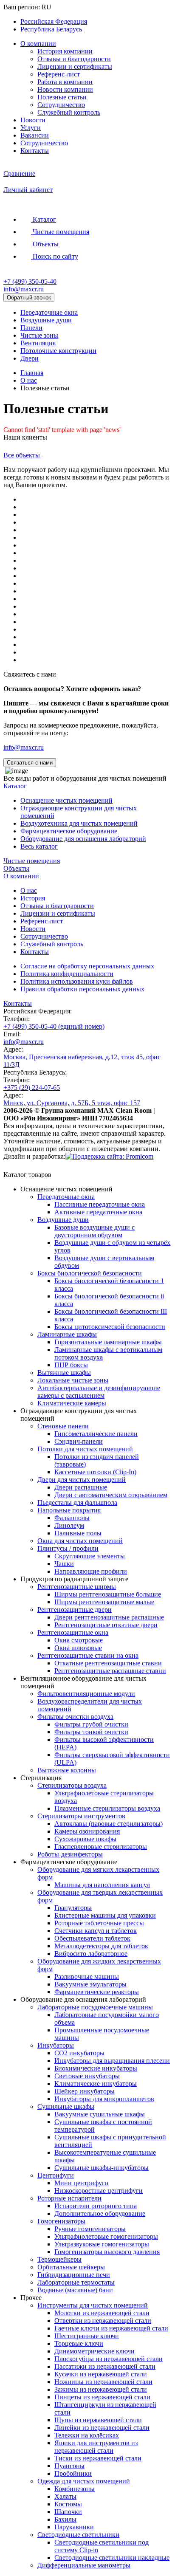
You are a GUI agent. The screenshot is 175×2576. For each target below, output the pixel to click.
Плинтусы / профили (68, 1548)
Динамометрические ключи (95, 2351)
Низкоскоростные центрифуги (99, 2191)
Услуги (31, 128)
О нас (29, 380)
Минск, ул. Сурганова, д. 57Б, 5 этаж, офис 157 (72, 1103)
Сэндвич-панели (79, 1441)
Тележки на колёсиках (87, 2435)
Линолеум (69, 1525)
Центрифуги (56, 2175)
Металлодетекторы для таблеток (101, 1946)
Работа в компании (65, 82)
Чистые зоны (39, 335)
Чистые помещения (32, 861)
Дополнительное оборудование (100, 2213)
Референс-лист (59, 74)
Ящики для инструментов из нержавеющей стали (96, 2447)
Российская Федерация (54, 21)
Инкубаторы (56, 2045)
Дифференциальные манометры (84, 2565)
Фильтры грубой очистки (91, 1724)
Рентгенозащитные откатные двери (106, 1625)
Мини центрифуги (82, 2183)
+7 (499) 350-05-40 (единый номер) (54, 1026)
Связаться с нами (30, 763)
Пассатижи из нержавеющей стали (105, 2366)
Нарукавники (74, 2527)
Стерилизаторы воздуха (72, 1785)
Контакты (35, 151)
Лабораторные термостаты (76, 2282)
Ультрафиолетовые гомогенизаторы (106, 2236)
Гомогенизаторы (61, 2221)
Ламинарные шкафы (67, 1334)
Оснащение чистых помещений (66, 800)
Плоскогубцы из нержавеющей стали (109, 2359)
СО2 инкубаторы (79, 2053)
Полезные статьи (62, 97)
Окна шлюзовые (78, 1648)
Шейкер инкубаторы (85, 2091)
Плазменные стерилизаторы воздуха (107, 1808)
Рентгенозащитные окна (73, 1632)
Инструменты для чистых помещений (93, 2305)
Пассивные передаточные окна (100, 1204)
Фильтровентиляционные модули (86, 1694)
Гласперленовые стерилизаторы (101, 1847)
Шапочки (68, 2512)
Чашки (64, 1564)
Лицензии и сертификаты (75, 66)
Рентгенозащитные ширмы (77, 1587)
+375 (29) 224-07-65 (32, 1088)
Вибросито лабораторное (91, 1954)
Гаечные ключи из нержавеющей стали (111, 2328)
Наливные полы (78, 1533)
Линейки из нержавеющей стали (102, 2428)
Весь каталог (39, 846)
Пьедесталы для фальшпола (77, 1502)
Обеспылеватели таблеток (92, 1938)
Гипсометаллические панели (96, 1434)
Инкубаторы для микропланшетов (104, 2099)
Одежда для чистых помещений (84, 2481)
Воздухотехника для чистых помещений (79, 823)
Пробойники (73, 2473)
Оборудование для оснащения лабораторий (83, 839)
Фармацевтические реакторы (97, 1992)
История (33, 898)
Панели (31, 328)
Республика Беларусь (51, 29)
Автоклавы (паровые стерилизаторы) (109, 1824)
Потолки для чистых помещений (85, 1449)
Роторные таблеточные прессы (99, 1923)
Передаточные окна (49, 312)
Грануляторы (73, 1908)
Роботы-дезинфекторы (70, 1854)
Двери (30, 358)
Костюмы (68, 2504)
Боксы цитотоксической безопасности (110, 1327)
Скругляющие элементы (90, 1556)
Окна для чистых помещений (80, 1541)
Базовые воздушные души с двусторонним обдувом (95, 1231)
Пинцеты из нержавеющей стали (102, 2397)
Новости (33, 120)
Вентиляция (38, 343)
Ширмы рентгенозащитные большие (108, 1594)
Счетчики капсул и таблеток (96, 1931)
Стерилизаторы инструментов (81, 1816)
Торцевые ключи (79, 2343)
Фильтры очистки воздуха (75, 1717)
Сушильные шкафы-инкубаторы (102, 2168)
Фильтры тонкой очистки (91, 1732)
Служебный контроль (69, 112)
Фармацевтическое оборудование (69, 831)
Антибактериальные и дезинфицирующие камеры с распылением (99, 1392)
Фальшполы (72, 1518)
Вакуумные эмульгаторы (90, 1984)
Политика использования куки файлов (77, 981)
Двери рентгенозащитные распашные (109, 1617)
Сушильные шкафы (66, 2106)
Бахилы (65, 2519)
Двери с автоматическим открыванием (111, 1495)
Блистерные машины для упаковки (105, 1915)
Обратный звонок (29, 298)
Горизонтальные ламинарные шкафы (108, 1342)
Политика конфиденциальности (67, 974)
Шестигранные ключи (87, 2336)
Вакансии (35, 135)
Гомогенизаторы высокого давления (107, 2252)
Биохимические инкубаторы (96, 2068)
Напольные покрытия (69, 1510)
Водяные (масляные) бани (75, 2290)
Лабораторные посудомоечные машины (95, 2007)
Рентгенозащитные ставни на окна (88, 1655)
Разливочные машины (87, 1976)
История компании (65, 51)
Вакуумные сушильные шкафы (100, 2114)
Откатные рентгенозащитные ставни (108, 1663)
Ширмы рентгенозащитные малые (104, 1602)
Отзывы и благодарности (74, 59)
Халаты (65, 2496)
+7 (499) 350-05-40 (30, 281)
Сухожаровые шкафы (85, 1839)
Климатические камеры (72, 1403)
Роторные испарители (69, 2198)
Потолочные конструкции (58, 351)
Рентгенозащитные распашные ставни (110, 1671)
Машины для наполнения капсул (102, 1885)
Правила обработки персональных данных (82, 989)
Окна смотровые (79, 1640)
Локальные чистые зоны (73, 1380)
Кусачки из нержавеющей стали (101, 2374)
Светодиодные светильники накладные (112, 2558)
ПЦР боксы (71, 1365)
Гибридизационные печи (74, 2275)
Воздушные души (46, 320)
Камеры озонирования (87, 1831)
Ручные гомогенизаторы (90, 2229)
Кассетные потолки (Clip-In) (95, 1472)
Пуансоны (69, 2466)
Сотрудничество (61, 105)
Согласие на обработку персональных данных (87, 966)
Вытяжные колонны (67, 1770)
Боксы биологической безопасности (90, 1273)
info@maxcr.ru (24, 289)
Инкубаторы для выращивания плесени (112, 2061)
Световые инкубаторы (87, 2076)
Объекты (16, 868)
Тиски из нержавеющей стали (98, 2458)
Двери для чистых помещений (82, 1480)
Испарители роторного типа (96, 2206)
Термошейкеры (59, 2259)
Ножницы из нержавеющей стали (103, 2382)
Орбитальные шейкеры (71, 2267)
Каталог (15, 786)
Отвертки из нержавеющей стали (103, 2321)
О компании (38, 44)
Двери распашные (81, 1487)
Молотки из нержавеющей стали (102, 2313)
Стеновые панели (63, 1426)
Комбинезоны (75, 2489)
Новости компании (65, 89)
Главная (32, 373)
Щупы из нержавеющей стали (98, 2420)
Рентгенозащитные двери (75, 1610)
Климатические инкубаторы (96, 2084)
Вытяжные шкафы (64, 1373)
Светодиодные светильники (78, 2535)
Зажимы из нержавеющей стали (101, 2389)
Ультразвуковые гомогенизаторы (102, 2244)
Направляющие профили (91, 1571)
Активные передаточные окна (98, 1212)
